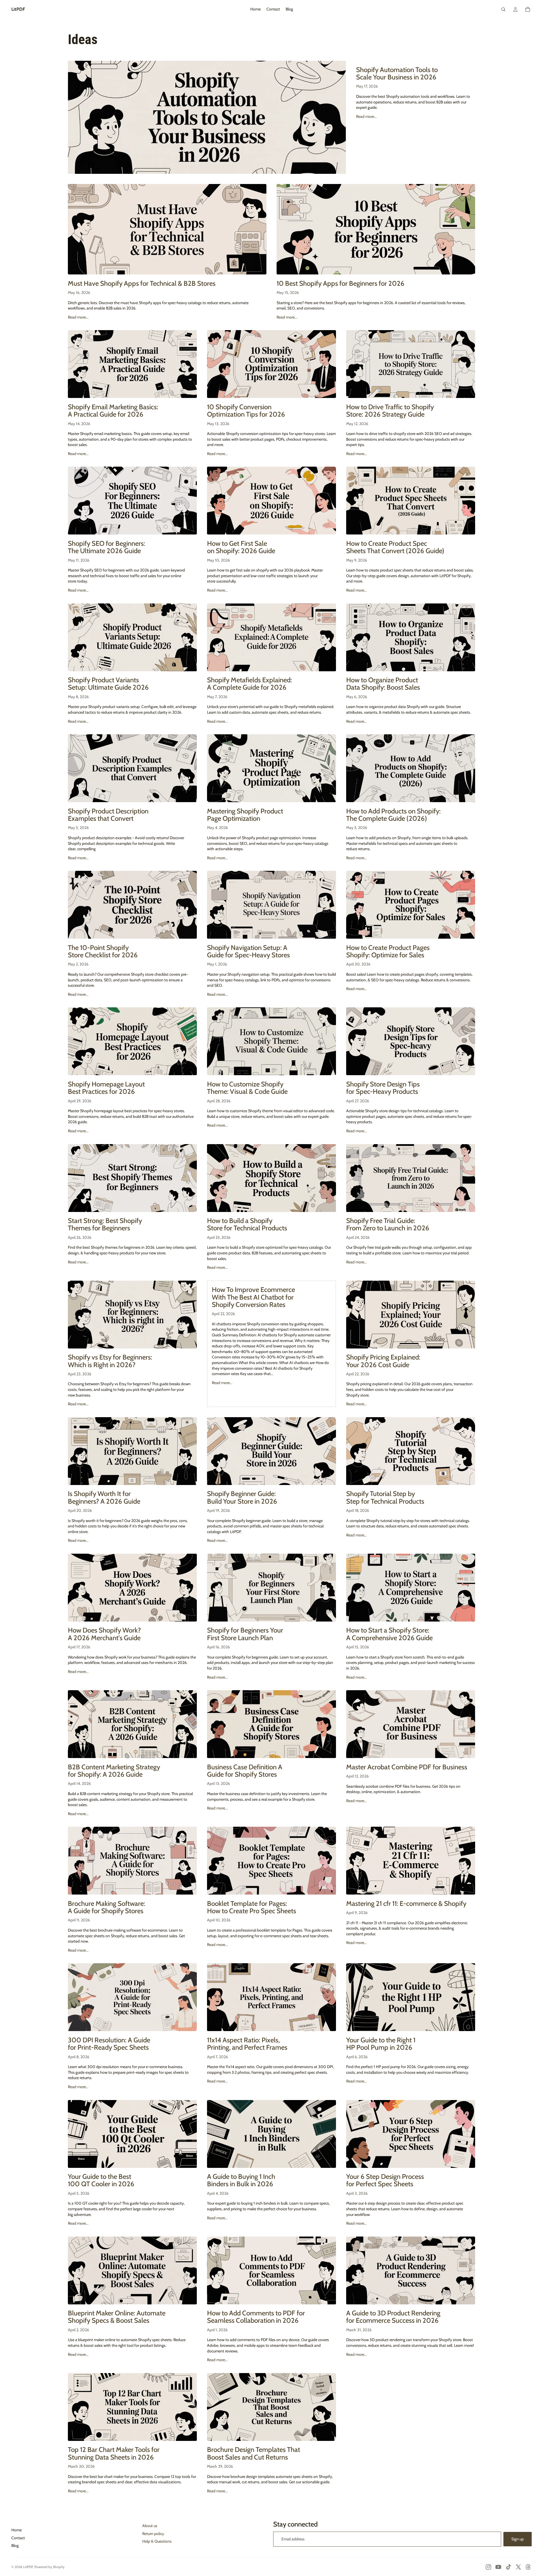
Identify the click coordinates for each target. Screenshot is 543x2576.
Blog (15, 2545)
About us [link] (150, 2526)
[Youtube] (498, 2567)
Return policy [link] (153, 2534)
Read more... (366, 116)
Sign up (518, 2539)
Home (17, 2530)
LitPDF (28, 2567)
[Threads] (528, 2567)
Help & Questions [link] (157, 2541)
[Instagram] (488, 2567)
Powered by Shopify (49, 2567)
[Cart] (528, 9)
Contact (18, 2538)
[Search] (503, 9)
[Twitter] (518, 2567)
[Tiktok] (508, 2567)
